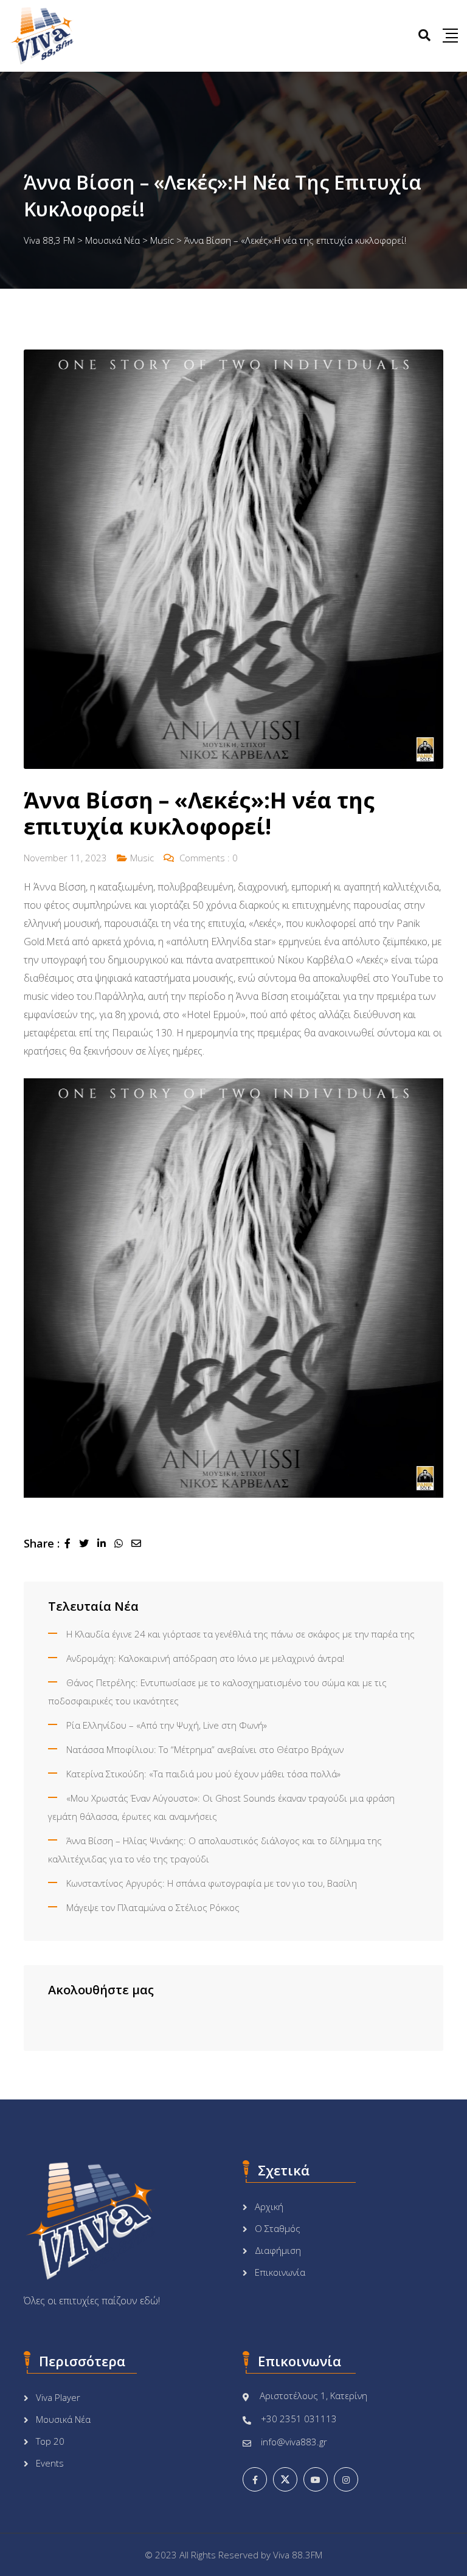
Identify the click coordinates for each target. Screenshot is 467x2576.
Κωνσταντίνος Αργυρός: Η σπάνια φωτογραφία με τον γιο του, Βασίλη (212, 1883)
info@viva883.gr (294, 2442)
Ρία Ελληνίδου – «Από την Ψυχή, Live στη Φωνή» (167, 1725)
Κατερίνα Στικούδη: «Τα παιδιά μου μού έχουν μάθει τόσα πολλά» (203, 1774)
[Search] (424, 35)
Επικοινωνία (280, 2272)
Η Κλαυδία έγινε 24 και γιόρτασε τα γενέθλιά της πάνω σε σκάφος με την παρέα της (240, 1634)
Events (50, 2463)
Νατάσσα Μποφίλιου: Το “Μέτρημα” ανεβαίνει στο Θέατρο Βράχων (205, 1749)
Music (142, 858)
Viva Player (58, 2397)
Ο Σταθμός (278, 2228)
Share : (42, 1543)
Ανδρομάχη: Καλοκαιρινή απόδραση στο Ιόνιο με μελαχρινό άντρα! (205, 1658)
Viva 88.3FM (298, 2555)
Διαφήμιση (278, 2250)
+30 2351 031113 (299, 2419)
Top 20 (50, 2441)
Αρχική (269, 2206)
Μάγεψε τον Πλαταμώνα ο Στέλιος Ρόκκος (153, 1907)
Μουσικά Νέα (63, 2419)
